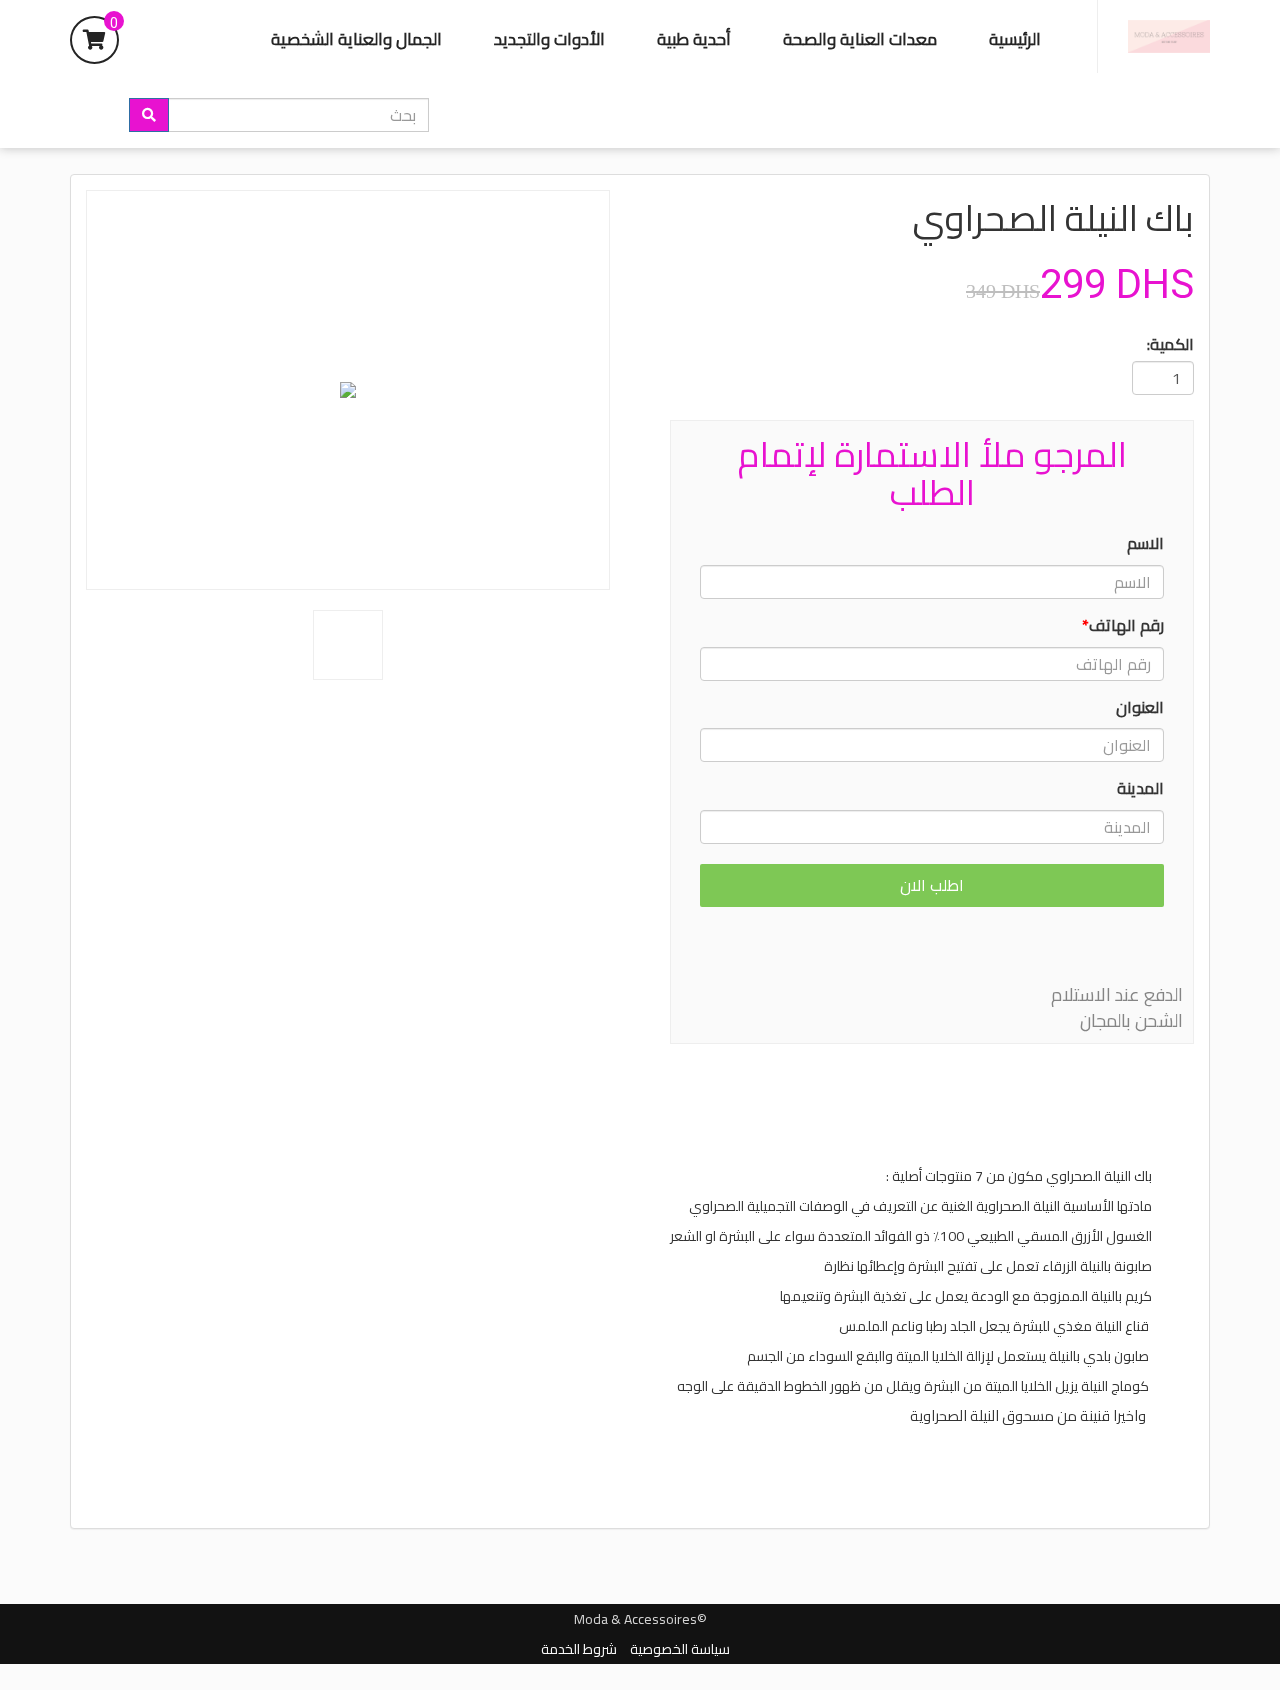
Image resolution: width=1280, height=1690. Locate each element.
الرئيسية (1015, 39)
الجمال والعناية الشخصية (356, 39)
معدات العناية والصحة (860, 39)
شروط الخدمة (579, 1649)
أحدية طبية (694, 39)
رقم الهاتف (1123, 625)
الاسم (1145, 543)
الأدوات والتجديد (549, 39)
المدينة (1140, 788)
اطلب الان (932, 885)
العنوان (1140, 707)
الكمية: (1170, 344)
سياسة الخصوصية (680, 1649)
